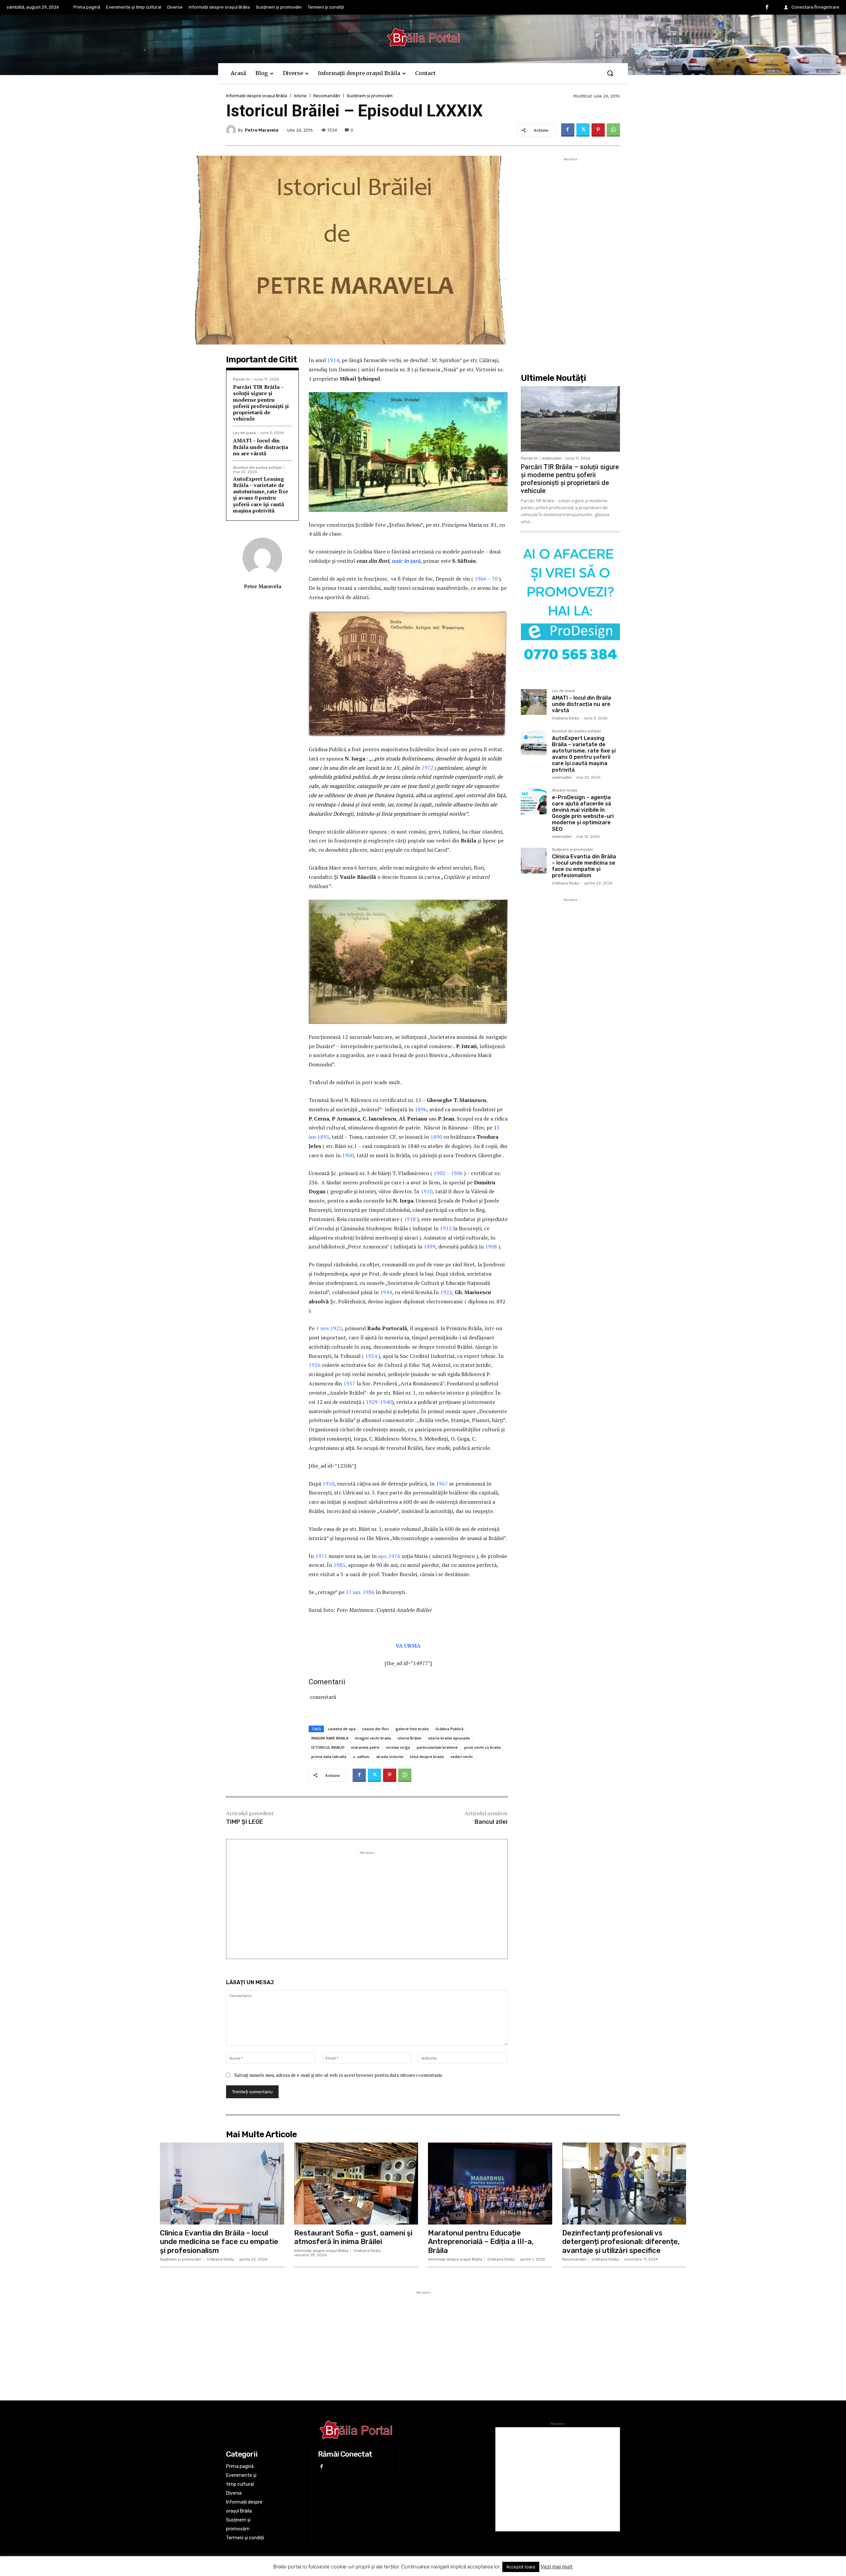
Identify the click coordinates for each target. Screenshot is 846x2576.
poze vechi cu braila (482, 1747)
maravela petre (365, 1747)
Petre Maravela (262, 130)
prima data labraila (329, 1757)
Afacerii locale (565, 791)
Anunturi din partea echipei (257, 468)
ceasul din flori (376, 1729)
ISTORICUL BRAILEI (328, 1747)
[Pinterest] (598, 130)
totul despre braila (427, 1757)
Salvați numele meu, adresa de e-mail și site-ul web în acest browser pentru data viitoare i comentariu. (339, 2075)
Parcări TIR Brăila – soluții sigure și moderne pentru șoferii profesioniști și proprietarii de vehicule (261, 403)
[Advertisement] (367, 1902)
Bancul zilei (491, 1822)
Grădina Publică (449, 1729)
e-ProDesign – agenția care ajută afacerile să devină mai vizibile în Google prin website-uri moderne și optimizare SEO (583, 813)
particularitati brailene (437, 1747)
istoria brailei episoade (449, 1738)
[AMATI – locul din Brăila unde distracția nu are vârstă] (534, 702)
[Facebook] (767, 8)
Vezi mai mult (557, 2567)
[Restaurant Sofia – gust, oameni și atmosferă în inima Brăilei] (356, 2184)
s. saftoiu (361, 1757)
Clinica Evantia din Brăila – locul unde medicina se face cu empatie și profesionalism (584, 866)
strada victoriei (390, 1757)
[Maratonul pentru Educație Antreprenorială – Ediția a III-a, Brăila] (490, 2184)
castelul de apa (342, 1729)
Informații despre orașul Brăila (257, 96)
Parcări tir (241, 379)
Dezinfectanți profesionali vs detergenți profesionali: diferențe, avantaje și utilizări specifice (621, 2242)
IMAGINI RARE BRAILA (330, 1738)
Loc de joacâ (244, 433)
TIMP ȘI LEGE (245, 1822)
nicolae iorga (398, 1747)
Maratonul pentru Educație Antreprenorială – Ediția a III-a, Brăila (481, 2242)
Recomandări (327, 96)
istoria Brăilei (409, 1738)
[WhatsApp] (613, 130)
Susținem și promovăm (370, 96)
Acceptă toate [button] (521, 2567)
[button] (610, 73)
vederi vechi (461, 1757)
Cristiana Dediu (566, 718)
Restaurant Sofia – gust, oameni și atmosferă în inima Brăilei (353, 2237)
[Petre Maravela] (232, 130)
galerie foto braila (412, 1729)
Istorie (300, 96)
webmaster (552, 458)
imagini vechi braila (373, 1738)
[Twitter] (583, 130)
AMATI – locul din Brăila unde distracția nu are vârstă (261, 447)
